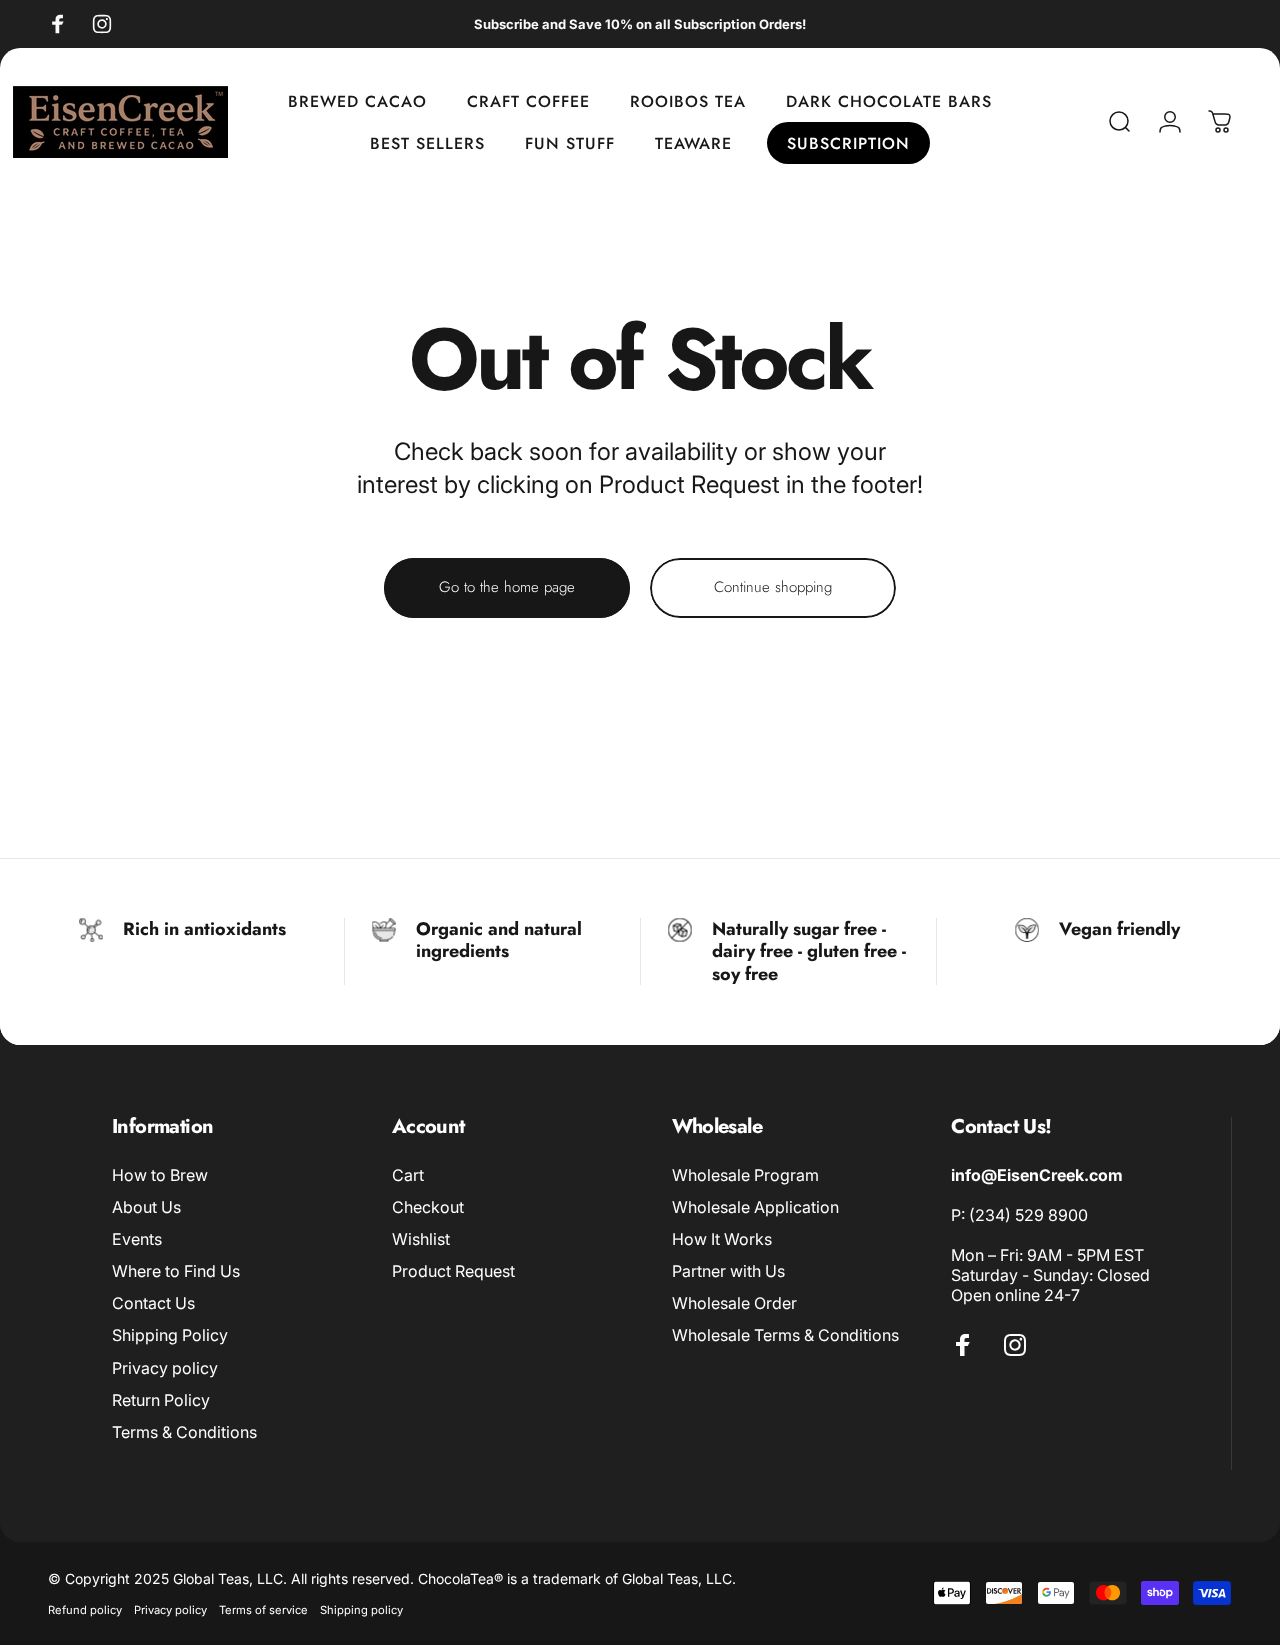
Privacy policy (165, 1368)
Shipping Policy (170, 1335)
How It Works (722, 1239)
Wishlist (421, 1239)
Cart (408, 1175)
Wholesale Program (745, 1175)
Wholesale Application (755, 1207)
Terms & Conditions (184, 1432)
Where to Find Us (176, 1271)
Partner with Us (728, 1271)
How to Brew (160, 1175)
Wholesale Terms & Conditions (785, 1335)
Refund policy (85, 1610)
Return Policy (161, 1400)
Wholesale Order (734, 1303)
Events (137, 1239)
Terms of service (263, 1610)
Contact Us (153, 1303)
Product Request (453, 1271)
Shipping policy (361, 1610)
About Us (146, 1207)
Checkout (428, 1207)
